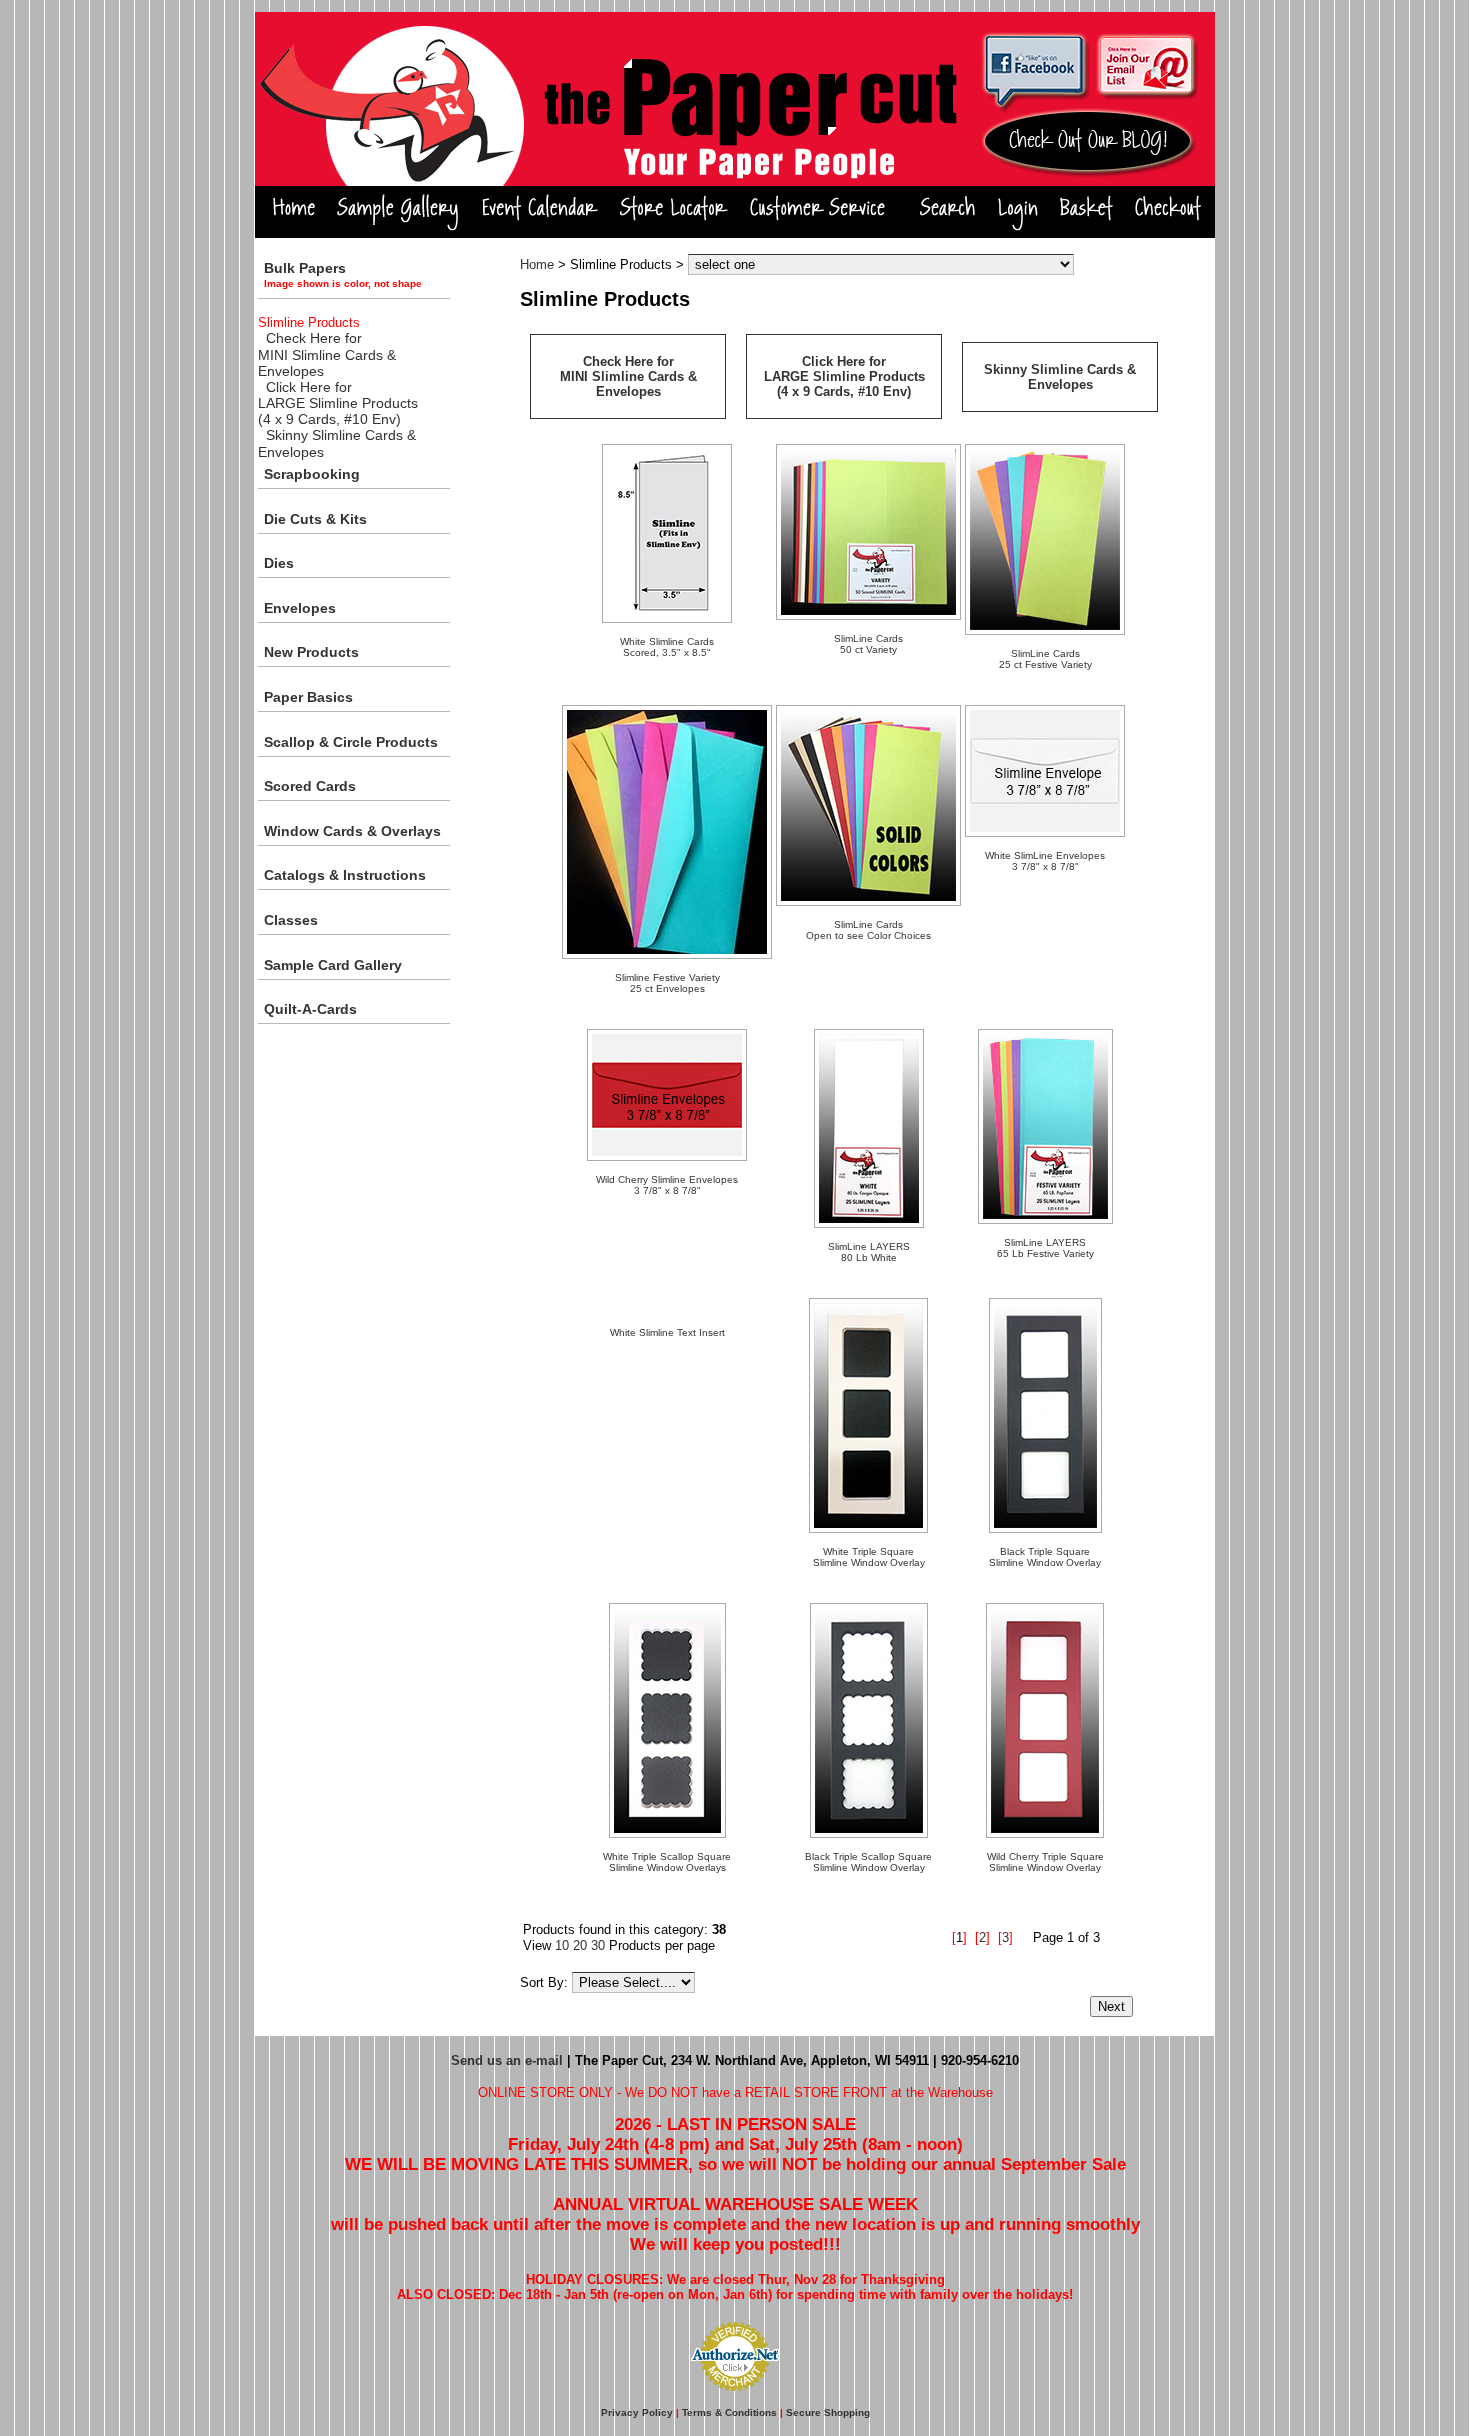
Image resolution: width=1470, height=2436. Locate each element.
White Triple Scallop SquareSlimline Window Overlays (667, 1862)
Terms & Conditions (729, 2412)
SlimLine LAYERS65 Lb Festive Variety (1045, 1248)
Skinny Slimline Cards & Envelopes (1060, 377)
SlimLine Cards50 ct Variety (868, 644)
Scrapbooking (312, 474)
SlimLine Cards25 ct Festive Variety (1045, 659)
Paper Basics (308, 697)
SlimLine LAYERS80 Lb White (869, 1252)
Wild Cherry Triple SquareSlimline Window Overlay (1045, 1862)
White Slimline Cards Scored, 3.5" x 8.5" (667, 647)
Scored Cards (310, 786)
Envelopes (300, 608)
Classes (291, 920)
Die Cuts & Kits (315, 519)
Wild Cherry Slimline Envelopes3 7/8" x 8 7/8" (667, 1185)
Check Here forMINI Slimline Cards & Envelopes (327, 354)
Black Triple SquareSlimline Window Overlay (1045, 1557)
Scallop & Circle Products (351, 742)
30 (598, 1945)
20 (580, 1945)
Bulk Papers (343, 274)
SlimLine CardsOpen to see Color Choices (868, 930)
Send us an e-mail (507, 2060)
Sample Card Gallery (333, 965)
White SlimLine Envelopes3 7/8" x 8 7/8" (1045, 861)
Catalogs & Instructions (345, 875)
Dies (279, 563)
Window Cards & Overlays (352, 831)
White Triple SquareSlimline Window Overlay (869, 1557)
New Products (311, 652)
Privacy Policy (637, 2412)
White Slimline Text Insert (667, 1332)
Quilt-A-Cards (310, 1009)
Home (537, 264)
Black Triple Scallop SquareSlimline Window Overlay (868, 1862)
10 (562, 1945)
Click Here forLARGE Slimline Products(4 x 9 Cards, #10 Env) (338, 403)
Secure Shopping (828, 2412)
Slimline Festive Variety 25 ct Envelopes (667, 983)
